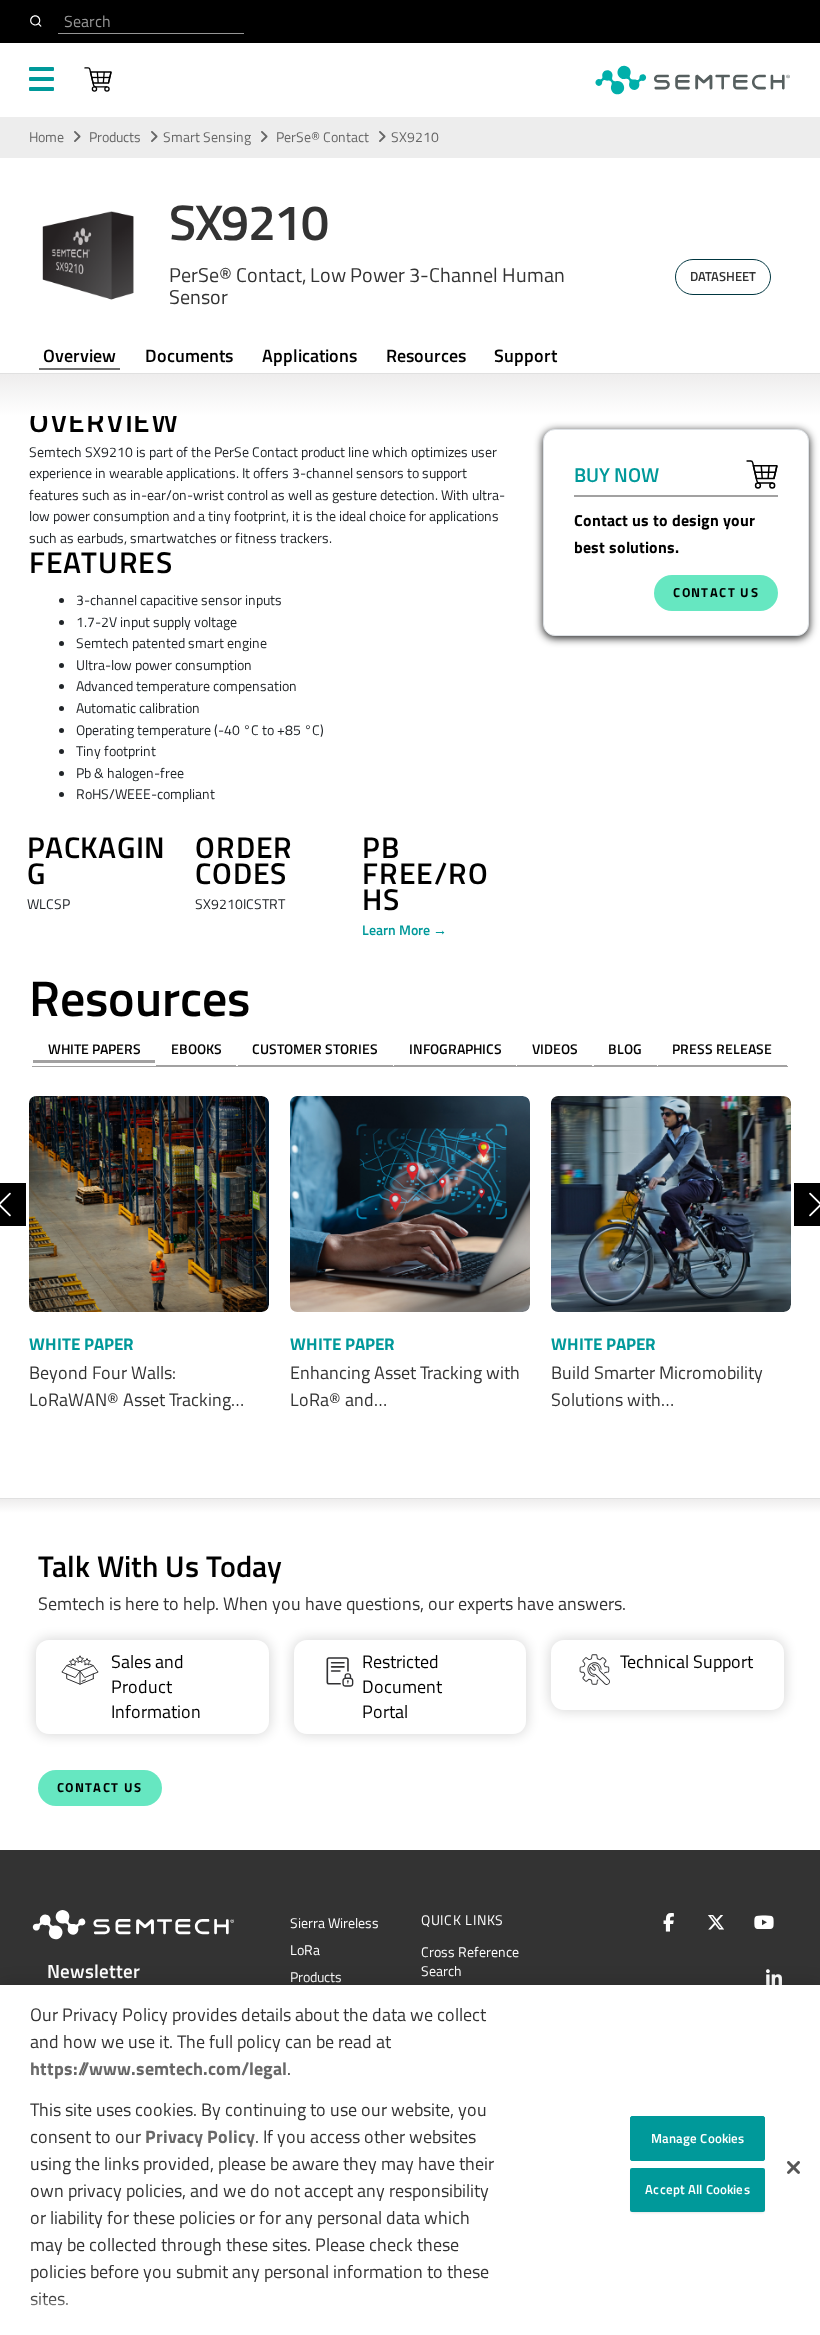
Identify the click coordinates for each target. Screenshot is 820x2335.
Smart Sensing (207, 137)
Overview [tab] (79, 355)
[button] (793, 2167)
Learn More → (404, 930)
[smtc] (692, 80)
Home (46, 137)
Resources (426, 355)
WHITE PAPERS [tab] (94, 1049)
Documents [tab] (189, 355)
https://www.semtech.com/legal (158, 2068)
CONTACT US (716, 592)
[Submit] (39, 21)
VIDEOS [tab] (555, 1049)
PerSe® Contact (324, 137)
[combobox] (151, 21)
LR (305, 1950)
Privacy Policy (200, 2136)
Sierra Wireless (334, 1923)
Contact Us (100, 1787)
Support (525, 355)
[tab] (425, 355)
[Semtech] (154, 1943)
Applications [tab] (309, 355)
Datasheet (723, 276)
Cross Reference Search (470, 1961)
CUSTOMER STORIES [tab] (315, 1049)
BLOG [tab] (625, 1049)
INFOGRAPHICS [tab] (455, 1049)
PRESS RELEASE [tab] (722, 1049)
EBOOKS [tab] (196, 1049)
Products (115, 137)
